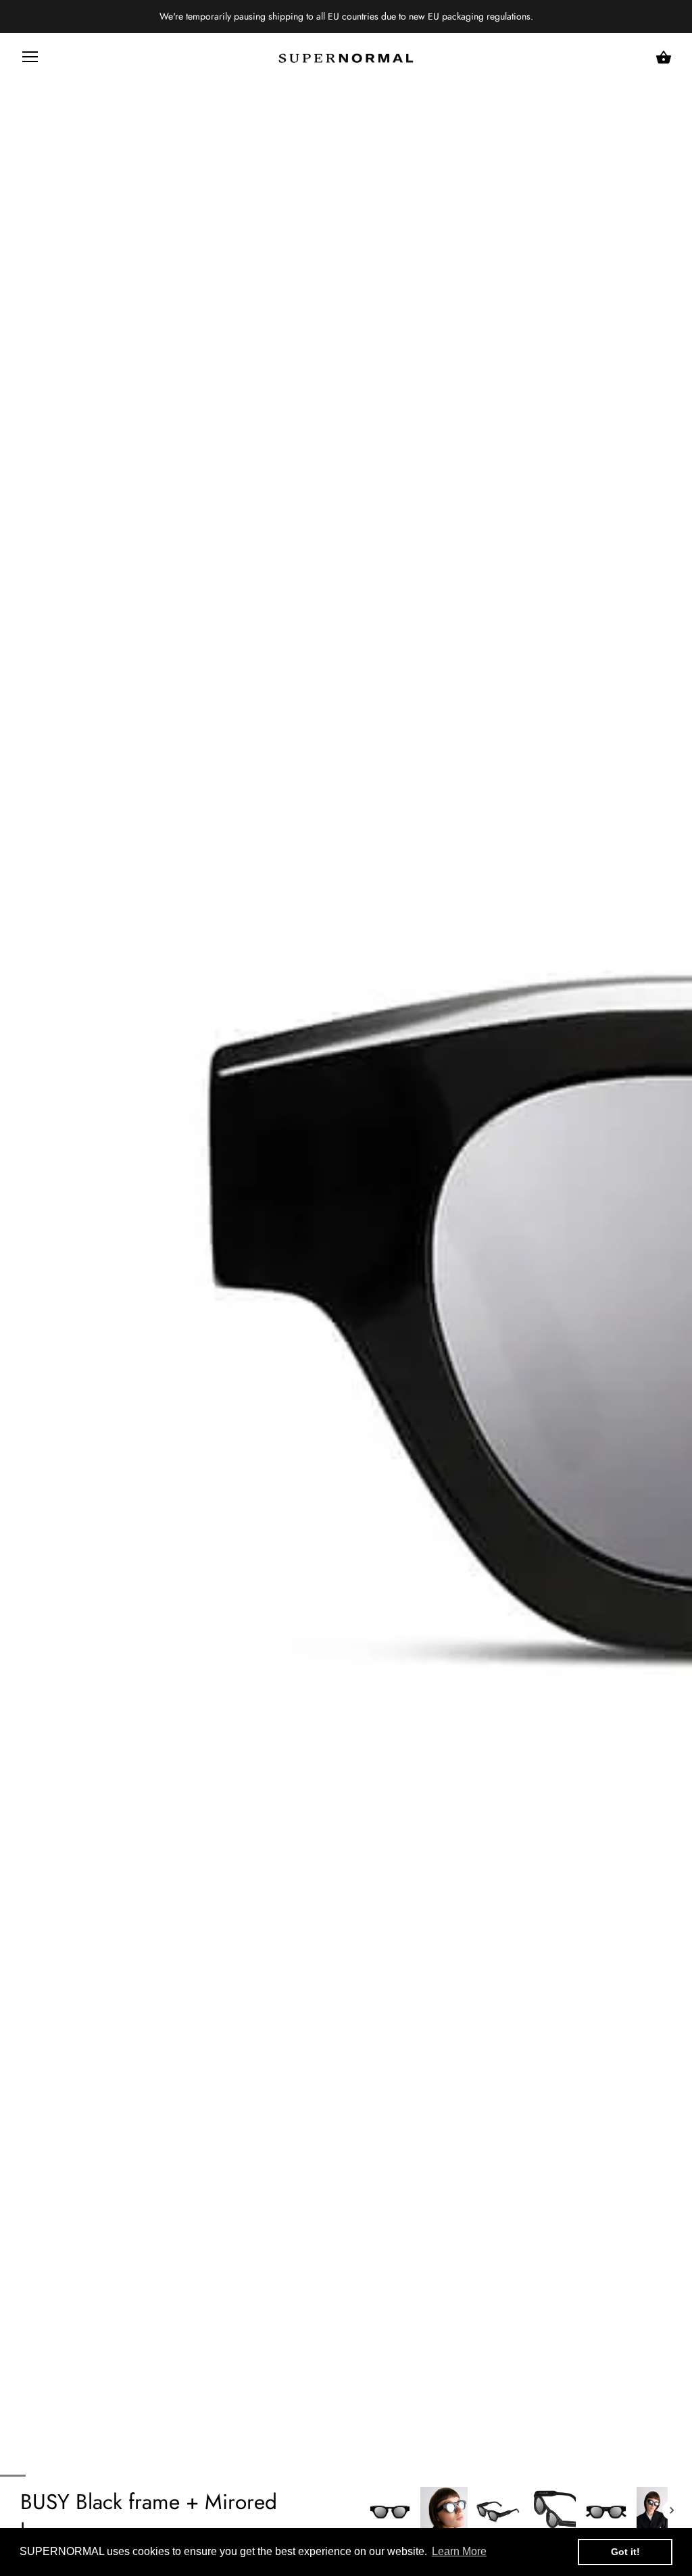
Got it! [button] (625, 2552)
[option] (390, 2510)
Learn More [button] (459, 2551)
